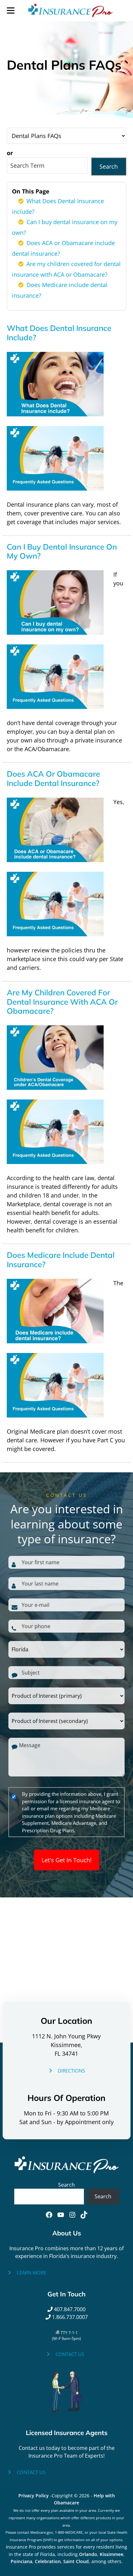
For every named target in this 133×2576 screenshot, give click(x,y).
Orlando (88, 2554)
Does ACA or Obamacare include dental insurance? (53, 778)
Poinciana (21, 2561)
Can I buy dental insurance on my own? (62, 551)
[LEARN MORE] (26, 2273)
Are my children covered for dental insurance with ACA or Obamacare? (62, 1002)
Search (109, 166)
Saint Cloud (76, 2561)
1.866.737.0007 (69, 2317)
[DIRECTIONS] (66, 2071)
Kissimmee (112, 2554)
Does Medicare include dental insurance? (61, 1260)
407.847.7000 (69, 2309)
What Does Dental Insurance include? (59, 333)
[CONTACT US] (65, 2354)
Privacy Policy (34, 2496)
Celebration (48, 2561)
